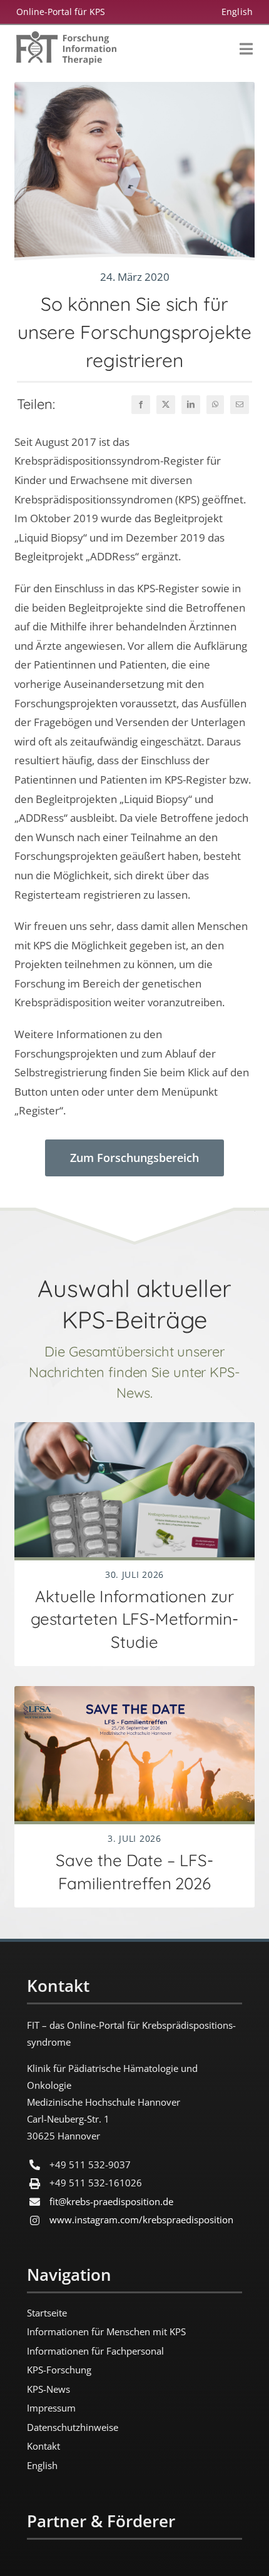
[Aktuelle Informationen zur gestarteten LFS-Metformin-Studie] (134, 1432)
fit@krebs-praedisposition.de (111, 2201)
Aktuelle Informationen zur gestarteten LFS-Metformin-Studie (134, 1619)
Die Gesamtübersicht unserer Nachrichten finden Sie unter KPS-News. (134, 1372)
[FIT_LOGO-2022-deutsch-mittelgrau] (66, 37)
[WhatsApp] (215, 405)
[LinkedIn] (191, 405)
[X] (166, 405)
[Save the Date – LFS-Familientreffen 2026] (134, 1696)
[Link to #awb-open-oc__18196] (246, 49)
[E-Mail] (240, 405)
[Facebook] (141, 405)
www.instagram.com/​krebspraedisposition (141, 2220)
